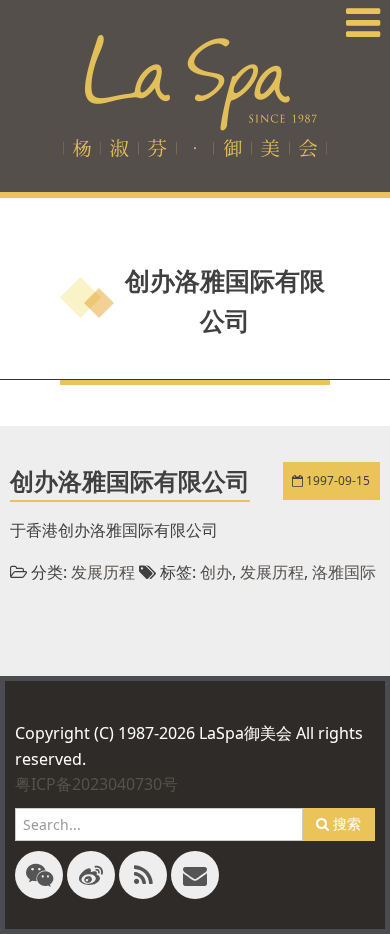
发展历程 (103, 572)
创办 (216, 572)
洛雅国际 (344, 572)
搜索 (345, 823)
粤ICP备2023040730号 (96, 784)
